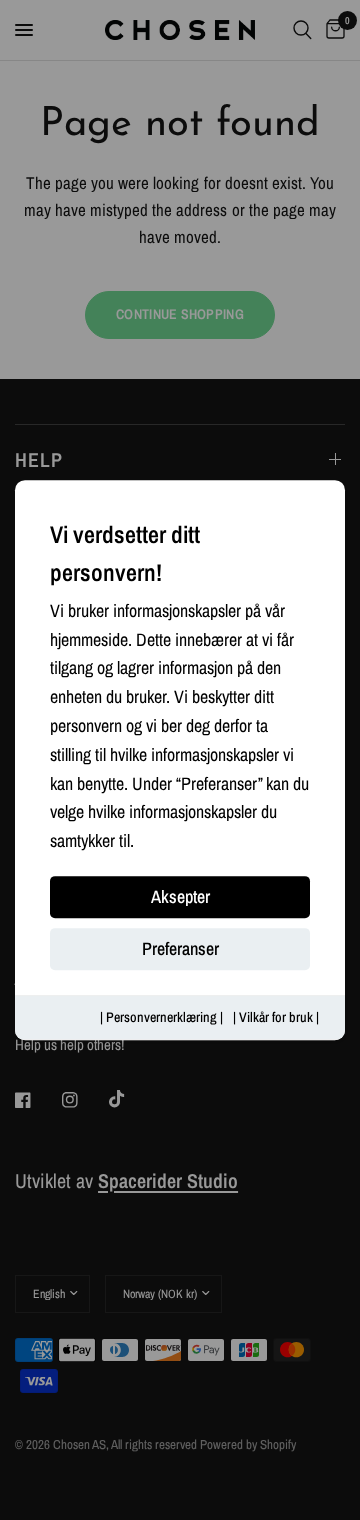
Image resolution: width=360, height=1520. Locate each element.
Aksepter (180, 896)
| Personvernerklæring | (161, 1017)
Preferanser (180, 948)
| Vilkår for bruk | (276, 1017)
